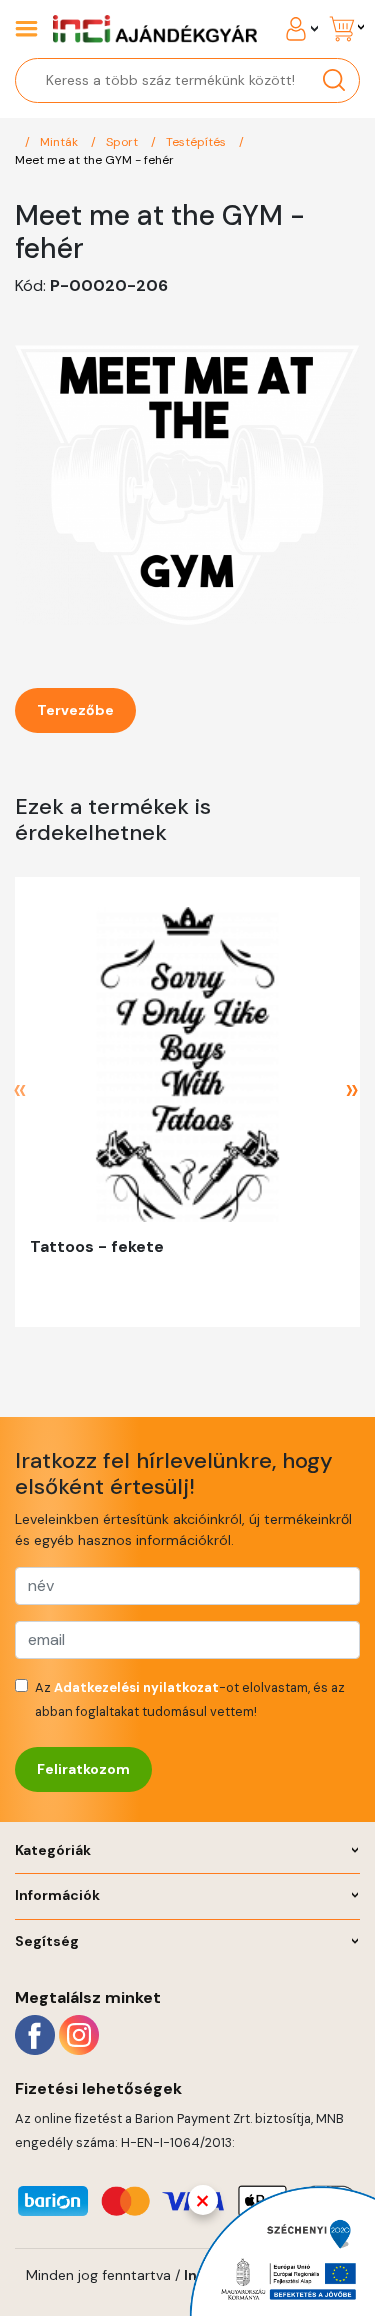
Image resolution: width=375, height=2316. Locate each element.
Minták (60, 142)
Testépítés (197, 142)
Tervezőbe (75, 710)
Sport (123, 142)
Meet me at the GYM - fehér (94, 160)
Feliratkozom (83, 1769)
